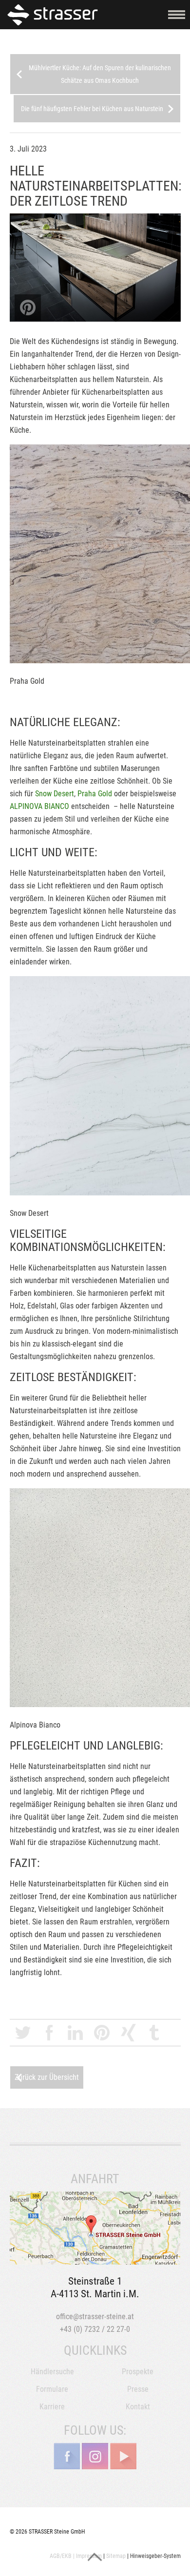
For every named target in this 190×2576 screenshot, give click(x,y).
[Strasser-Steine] (55, 14)
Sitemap (116, 2556)
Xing (128, 2033)
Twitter (23, 2033)
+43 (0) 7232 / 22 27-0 (95, 2329)
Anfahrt (95, 2228)
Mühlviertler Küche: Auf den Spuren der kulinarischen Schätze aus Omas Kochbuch (100, 74)
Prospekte (138, 2372)
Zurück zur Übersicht (47, 2077)
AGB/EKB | (62, 2556)
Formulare (52, 2389)
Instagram (95, 2456)
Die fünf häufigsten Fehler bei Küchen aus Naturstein (92, 109)
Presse (138, 2389)
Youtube (123, 2456)
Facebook (49, 2033)
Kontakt (138, 2407)
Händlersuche (52, 2372)
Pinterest (102, 2033)
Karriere (52, 2407)
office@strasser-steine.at (95, 2316)
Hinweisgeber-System (155, 2556)
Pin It (28, 308)
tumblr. (154, 2033)
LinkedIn (76, 2033)
